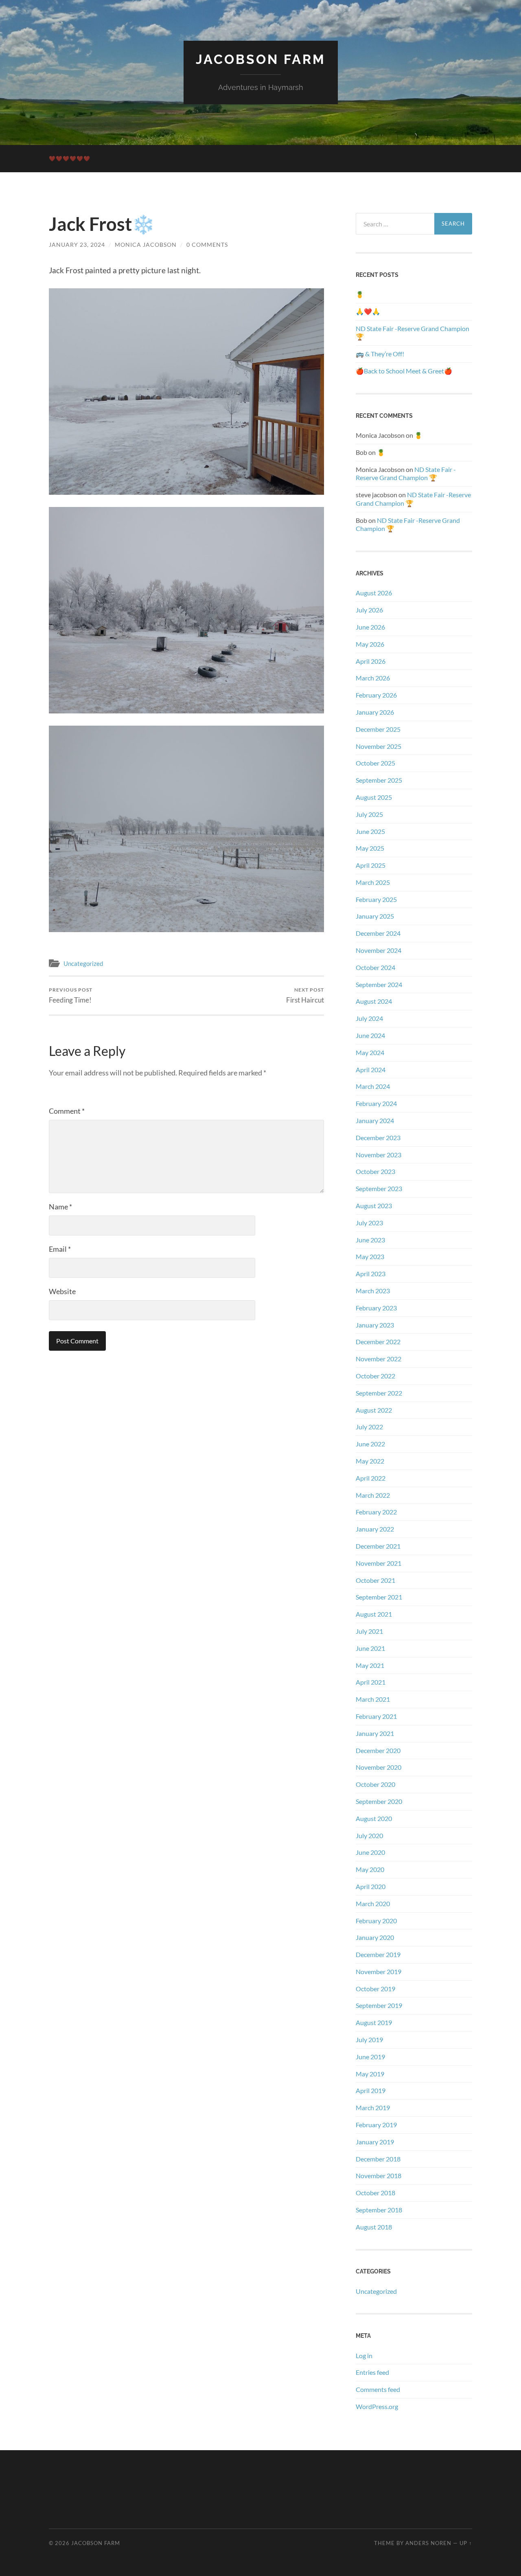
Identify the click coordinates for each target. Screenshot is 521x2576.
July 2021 (369, 1631)
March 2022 (373, 1495)
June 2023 (370, 1240)
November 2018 (379, 2176)
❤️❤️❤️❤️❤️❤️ (70, 158)
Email (60, 1249)
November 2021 (379, 1563)
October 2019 (375, 1989)
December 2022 (378, 1342)
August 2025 (374, 797)
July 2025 (369, 814)
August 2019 (374, 2022)
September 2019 (379, 2005)
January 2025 (375, 916)
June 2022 (370, 1444)
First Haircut (305, 995)
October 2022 (375, 1376)
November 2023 (379, 1155)
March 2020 (373, 1903)
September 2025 (379, 780)
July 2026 (369, 610)
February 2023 (376, 1308)
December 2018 (378, 2159)
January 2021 (375, 1733)
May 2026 (370, 644)
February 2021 (376, 1716)
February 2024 (376, 1103)
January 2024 (375, 1120)
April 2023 (371, 1274)
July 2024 (369, 1018)
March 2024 (373, 1086)
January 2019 (375, 2142)
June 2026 (370, 627)
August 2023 (374, 1206)
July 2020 (369, 1835)
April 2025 (371, 865)
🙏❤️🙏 (368, 311)
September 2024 (379, 984)
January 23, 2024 (77, 245)
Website (62, 1291)
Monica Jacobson (146, 245)
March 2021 (373, 1699)
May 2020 (370, 1869)
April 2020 (371, 1886)
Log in (364, 2355)
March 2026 (373, 678)
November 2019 (379, 1971)
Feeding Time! (71, 995)
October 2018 (375, 2193)
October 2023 (375, 1171)
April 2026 (371, 661)
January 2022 (375, 1529)
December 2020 (378, 1750)
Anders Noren (428, 2543)
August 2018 (374, 2227)
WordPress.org (377, 2406)
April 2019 (371, 2090)
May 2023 (370, 1256)
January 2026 (375, 712)
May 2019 (370, 2074)
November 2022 (379, 1359)
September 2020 (379, 1801)
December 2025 (378, 729)
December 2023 (378, 1138)
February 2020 (376, 1921)
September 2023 (379, 1188)
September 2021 (379, 1597)
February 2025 (376, 899)
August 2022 (374, 1410)
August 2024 (374, 1001)
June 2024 (370, 1035)
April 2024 (371, 1070)
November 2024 (379, 950)
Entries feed (372, 2372)
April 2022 (371, 1478)
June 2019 (370, 2057)
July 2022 (369, 1427)
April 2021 (371, 1682)
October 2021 (375, 1580)
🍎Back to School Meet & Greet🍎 (404, 371)
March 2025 (373, 882)
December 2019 (378, 1954)
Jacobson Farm (261, 59)
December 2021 (378, 1546)
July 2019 (369, 2040)
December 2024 (378, 933)
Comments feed (378, 2389)
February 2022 (376, 1512)
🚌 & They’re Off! (380, 354)
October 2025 (375, 763)
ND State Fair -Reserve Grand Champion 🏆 (413, 333)
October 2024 (375, 967)
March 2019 (373, 2108)
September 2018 (379, 2210)
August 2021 (374, 1614)
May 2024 (370, 1052)
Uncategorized (83, 963)
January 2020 (375, 1937)
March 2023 (373, 1291)
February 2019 (376, 2125)
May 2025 (370, 848)
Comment (67, 1111)
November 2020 (379, 1767)
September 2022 (379, 1393)
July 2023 (369, 1223)
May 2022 (370, 1461)
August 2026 (374, 593)
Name (60, 1207)
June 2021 (370, 1648)
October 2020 (375, 1784)
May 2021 (370, 1665)
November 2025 (379, 746)
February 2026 (376, 695)
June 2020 (370, 1852)
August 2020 (374, 1818)
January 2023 (375, 1325)
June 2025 (370, 831)
